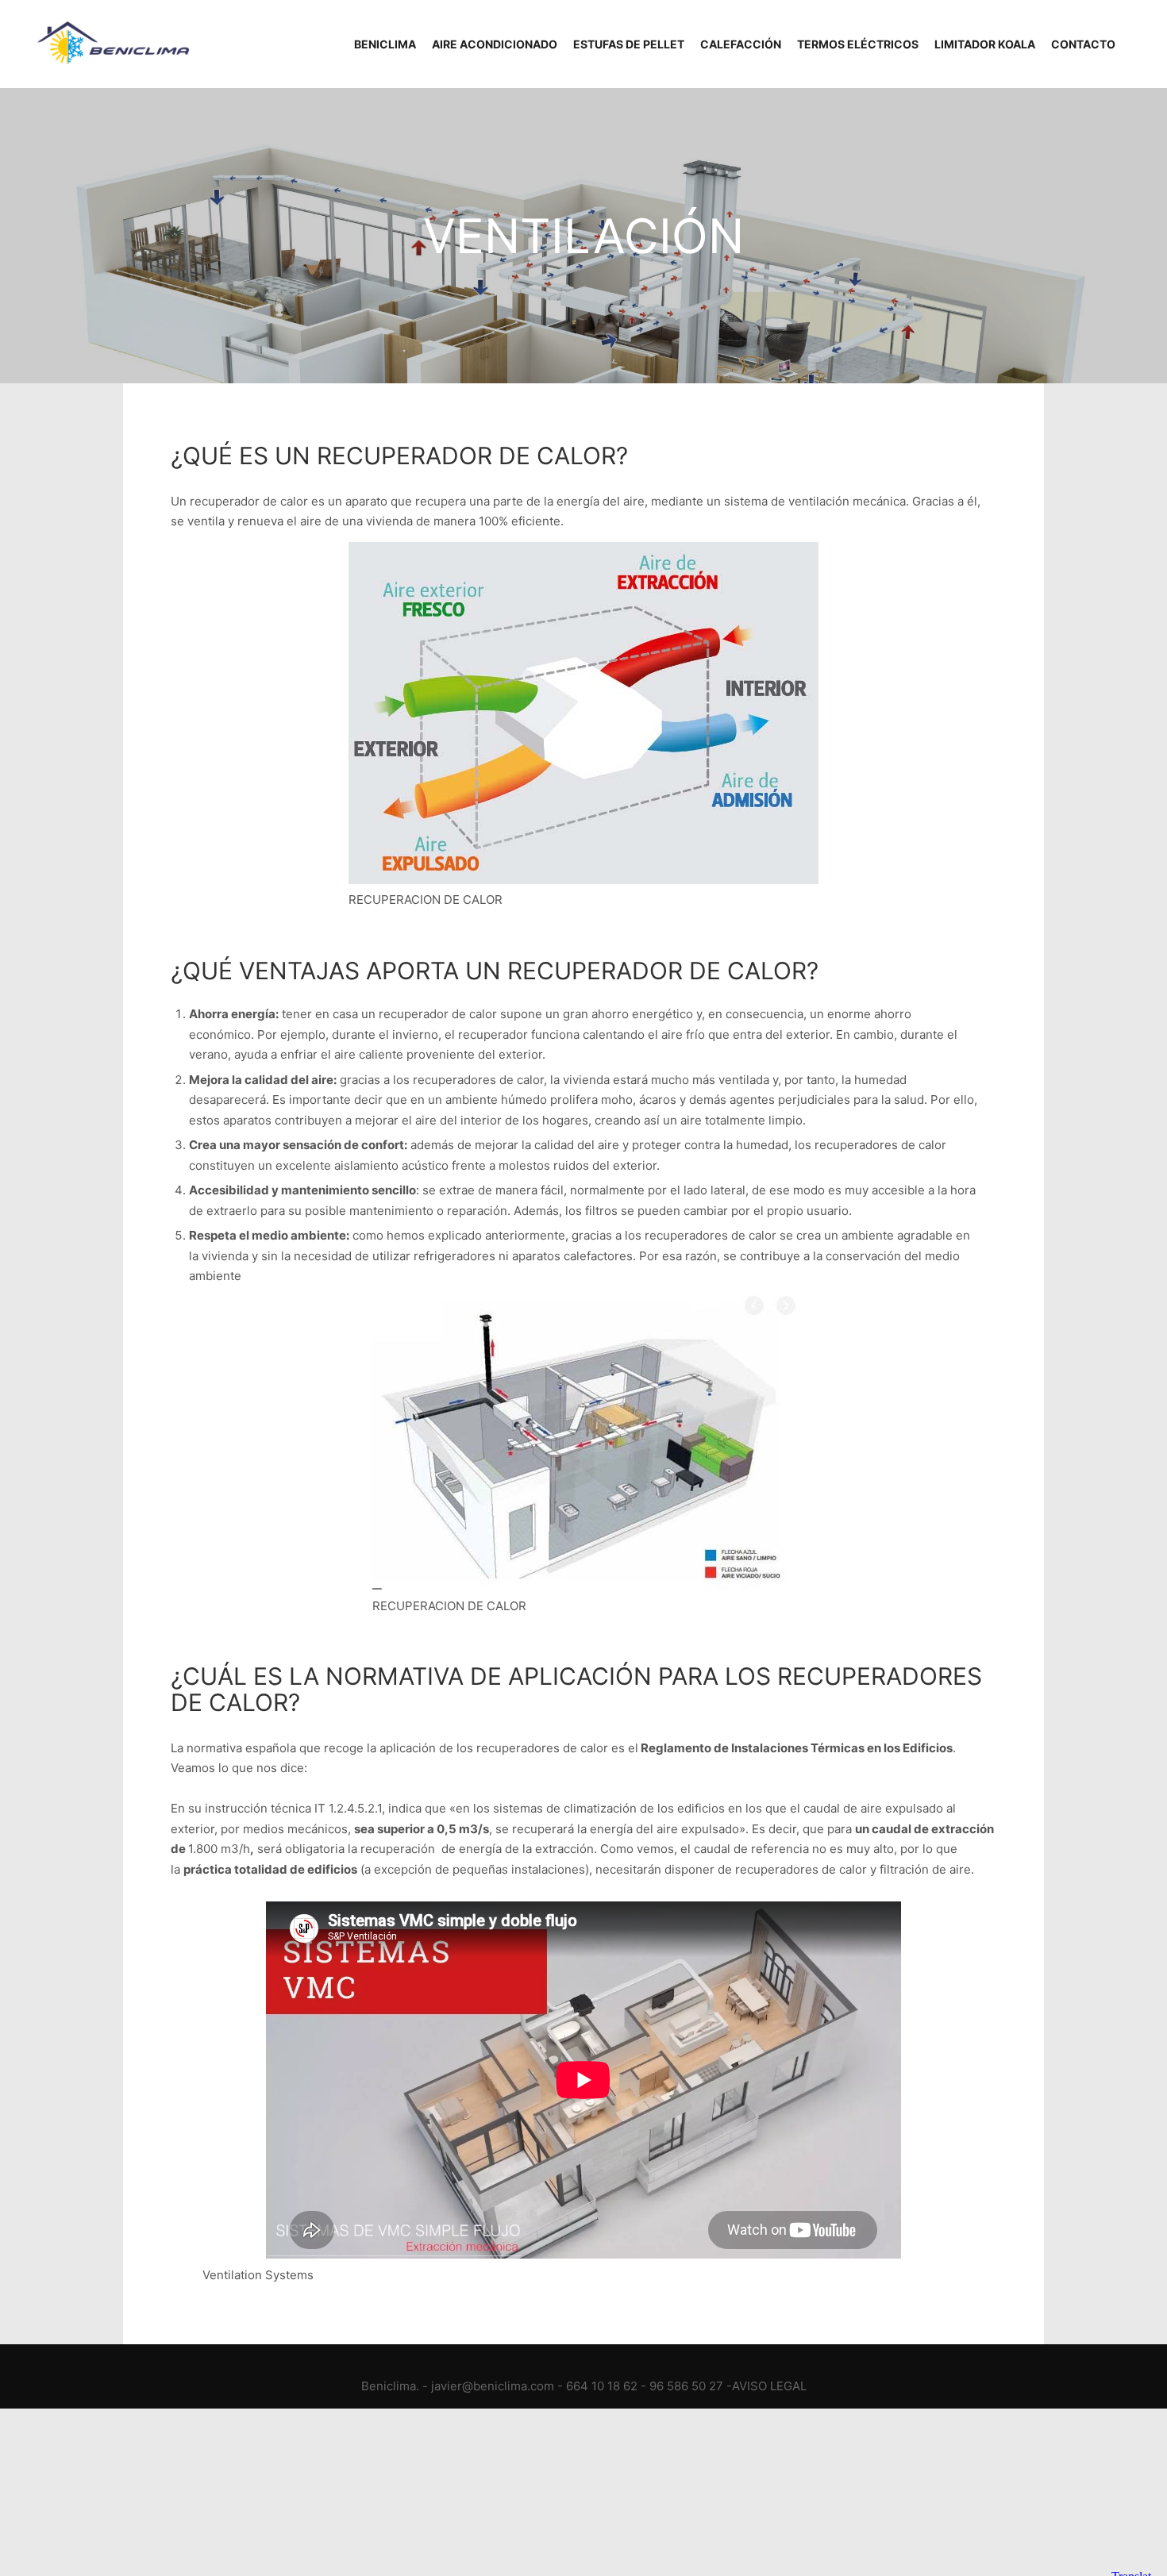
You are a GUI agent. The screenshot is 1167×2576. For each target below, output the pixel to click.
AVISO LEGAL (769, 2386)
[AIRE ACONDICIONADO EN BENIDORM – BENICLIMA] (111, 44)
